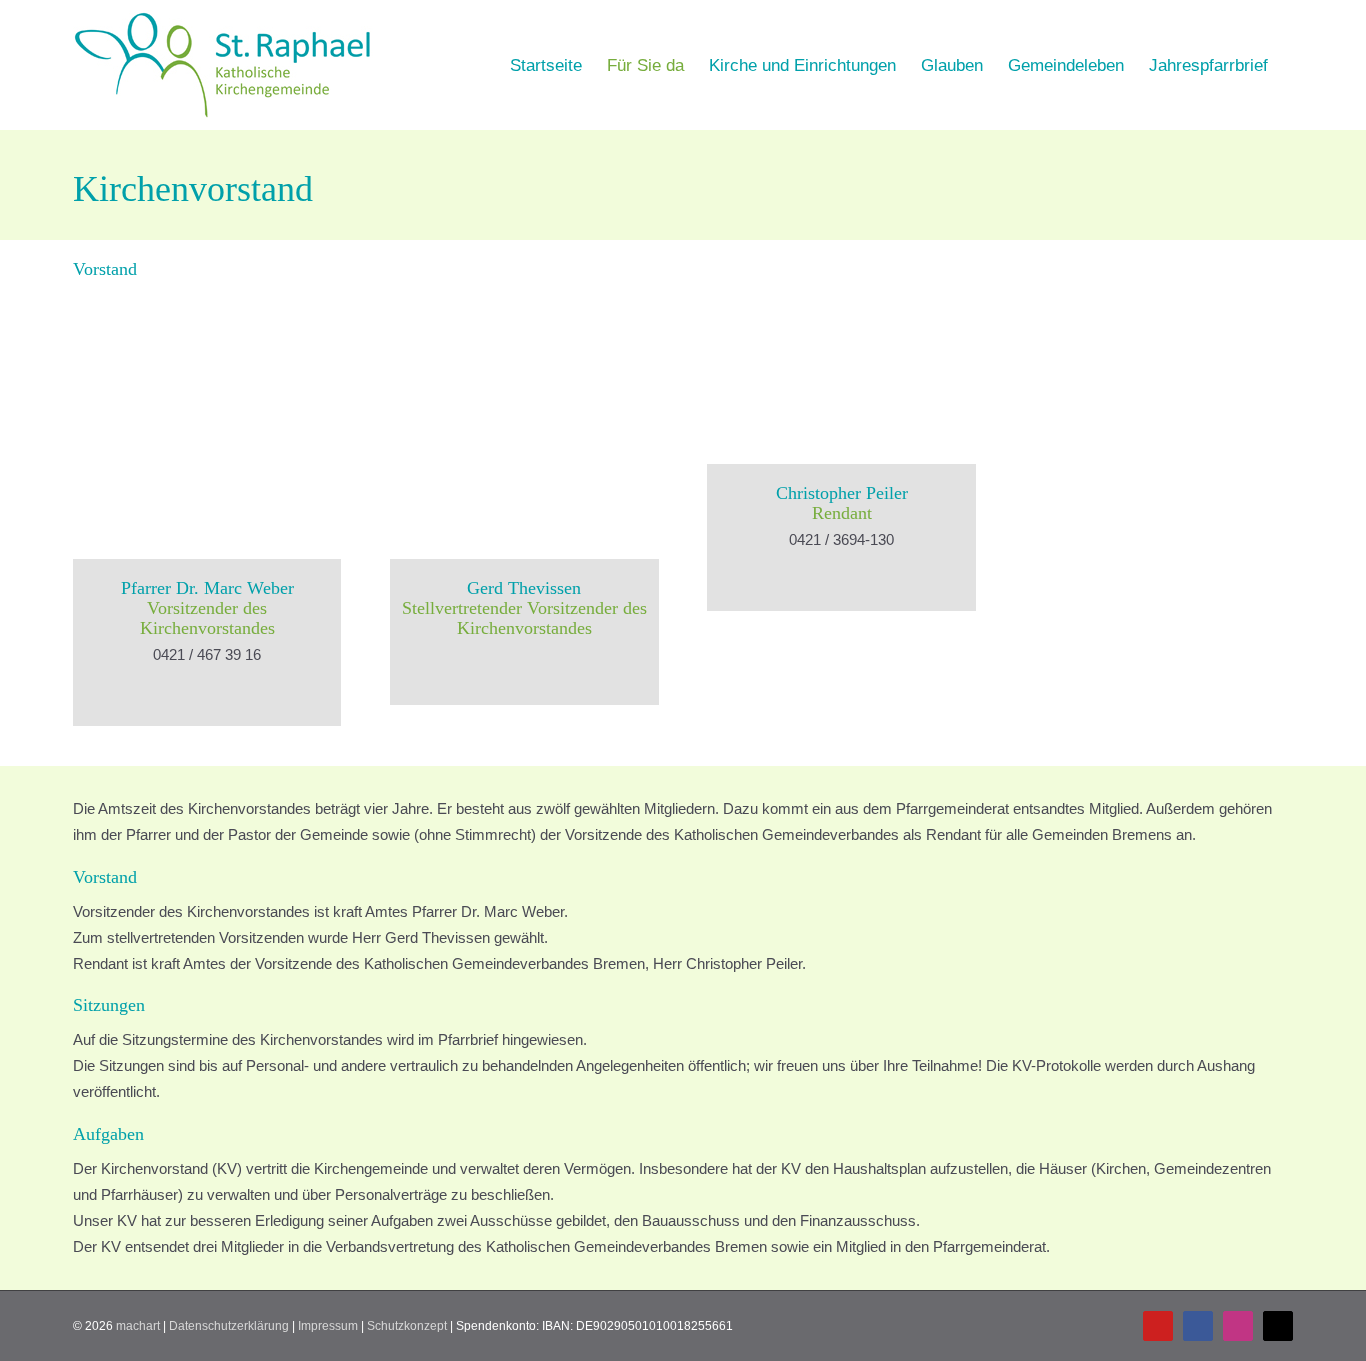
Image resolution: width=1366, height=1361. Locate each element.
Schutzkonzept (407, 1326)
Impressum (328, 1326)
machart (138, 1326)
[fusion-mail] (207, 688)
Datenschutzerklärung (229, 1326)
